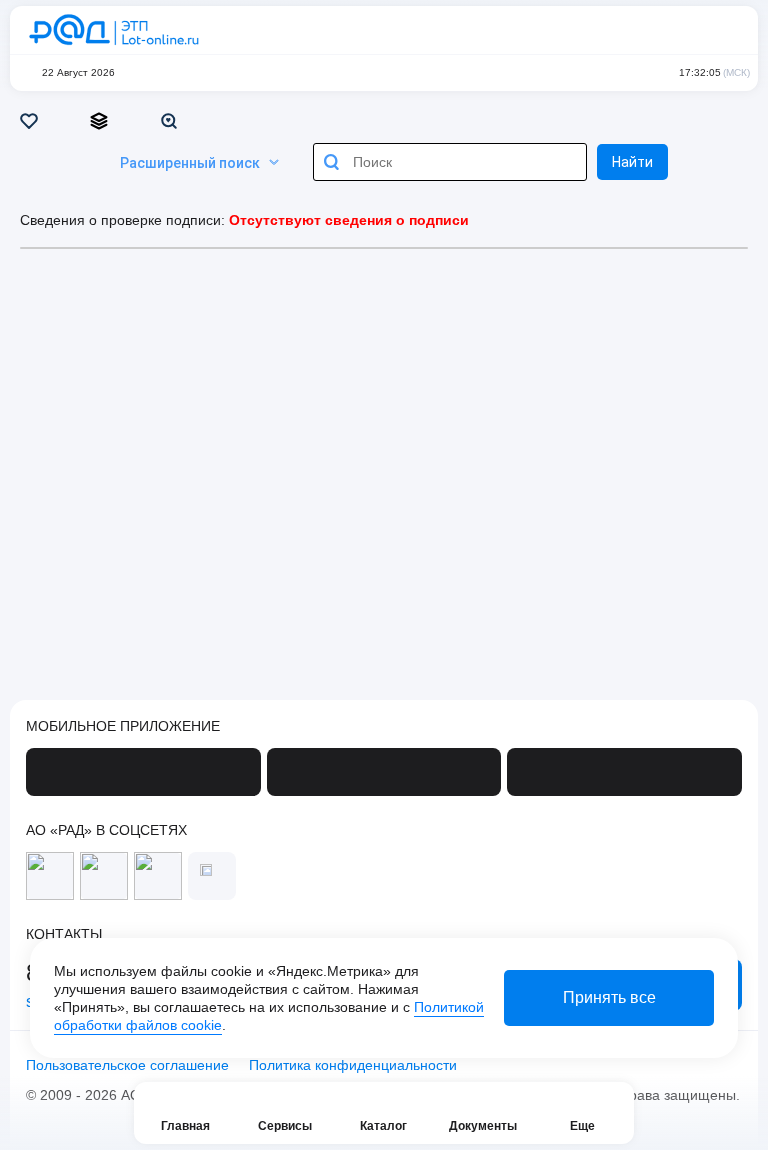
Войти (722, 30)
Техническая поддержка (682, 30)
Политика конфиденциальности (353, 1065)
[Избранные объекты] (32, 121)
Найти (632, 162)
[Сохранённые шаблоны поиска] (172, 121)
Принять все (609, 997)
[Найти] (332, 162)
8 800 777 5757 (642, 30)
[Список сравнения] (102, 121)
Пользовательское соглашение (127, 1065)
